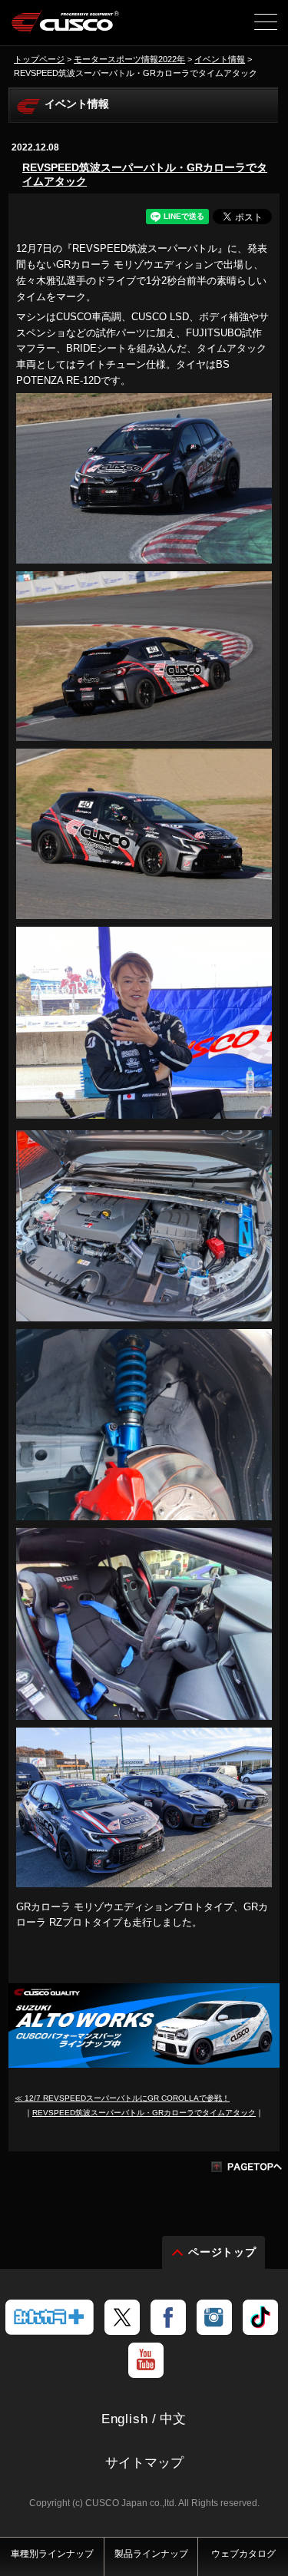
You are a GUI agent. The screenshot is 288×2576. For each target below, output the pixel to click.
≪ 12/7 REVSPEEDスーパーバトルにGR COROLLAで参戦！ (122, 2098)
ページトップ (223, 2252)
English (125, 2419)
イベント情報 (220, 59)
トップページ (39, 59)
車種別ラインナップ (52, 2554)
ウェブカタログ (243, 2554)
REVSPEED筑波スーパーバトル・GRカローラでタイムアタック (145, 174)
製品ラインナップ (151, 2554)
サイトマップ (144, 2463)
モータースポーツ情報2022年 (129, 59)
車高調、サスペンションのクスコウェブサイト (66, 28)
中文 (174, 2419)
